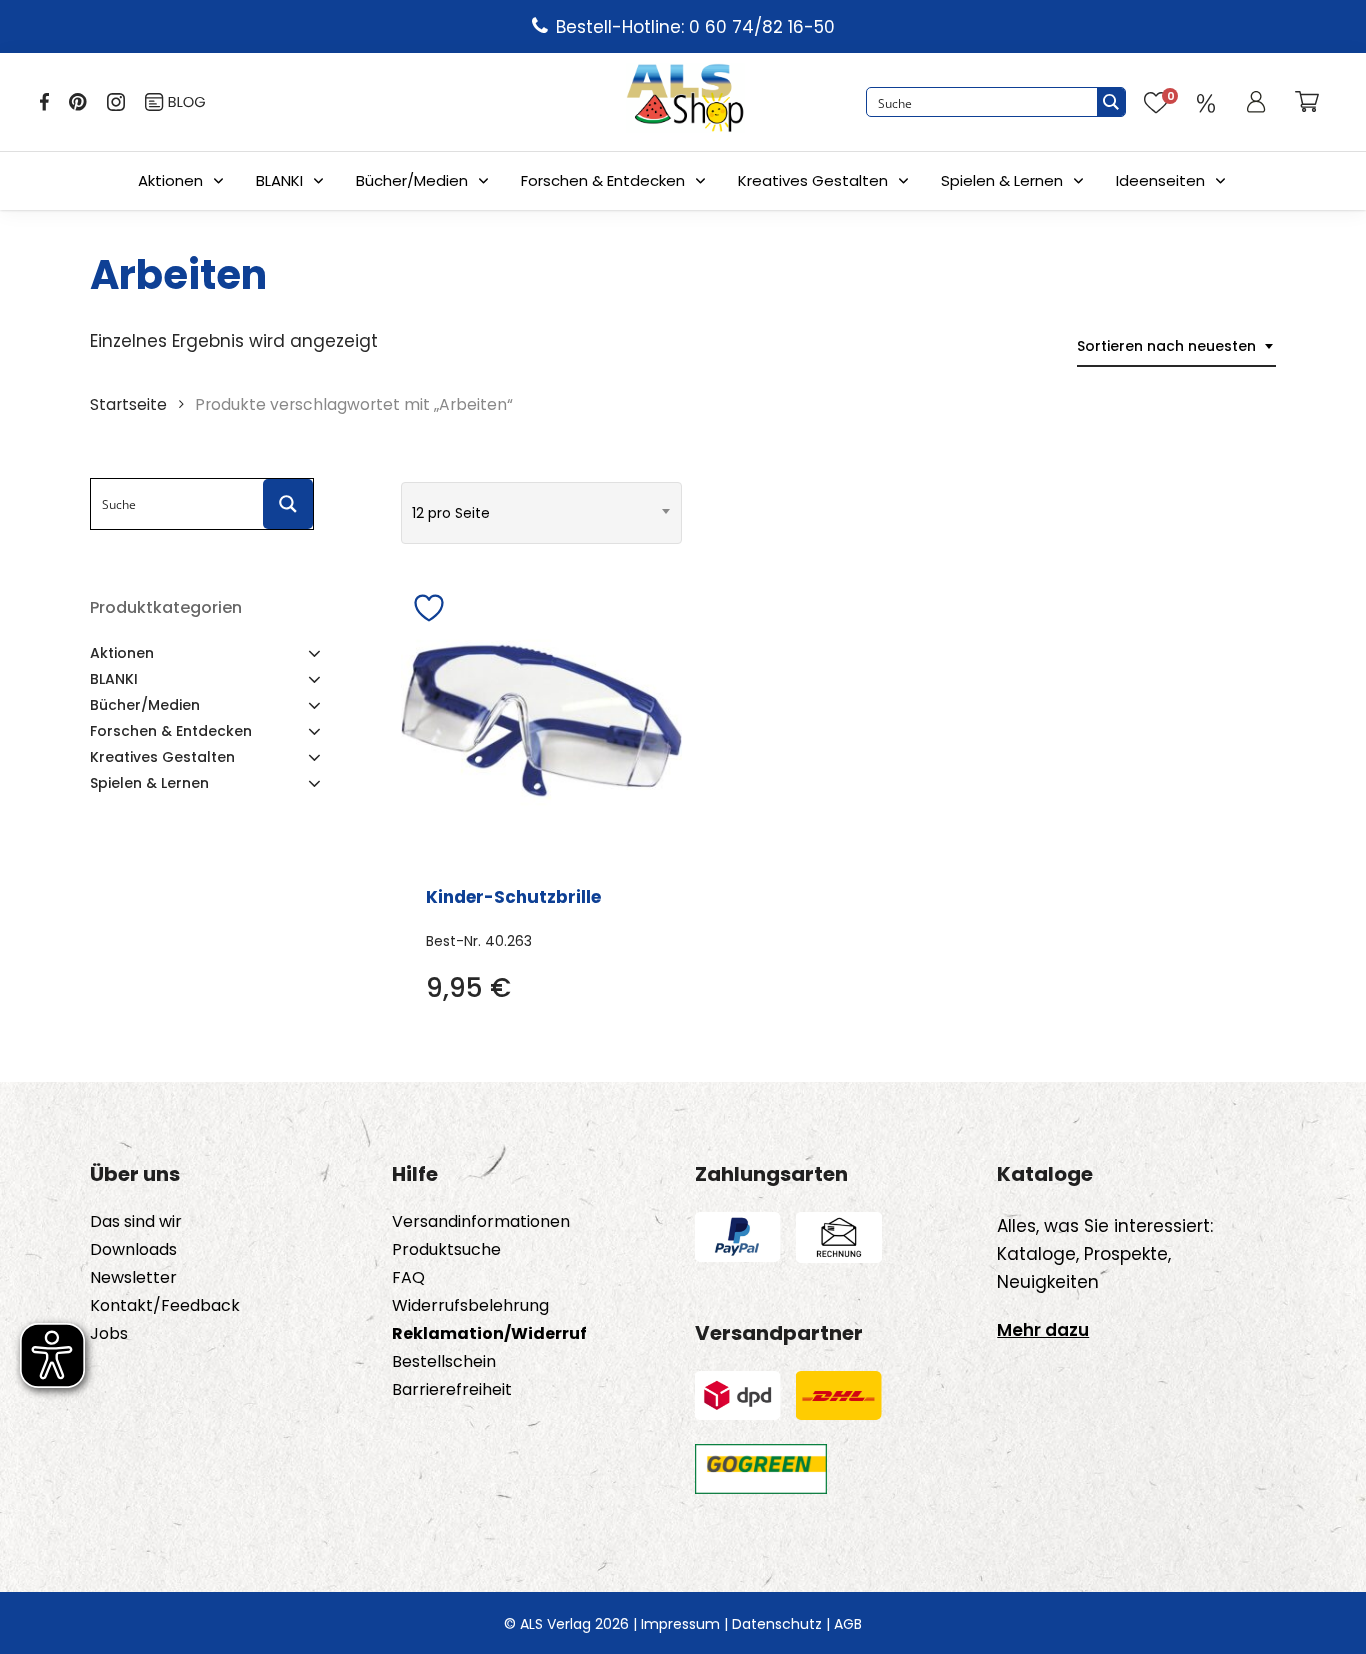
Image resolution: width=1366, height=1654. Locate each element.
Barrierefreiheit (452, 1390)
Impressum (680, 1624)
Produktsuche (446, 1250)
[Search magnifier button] (1111, 102)
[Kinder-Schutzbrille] (541, 720)
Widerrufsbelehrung (470, 1306)
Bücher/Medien (412, 180)
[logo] (685, 102)
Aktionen (170, 180)
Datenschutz (777, 1624)
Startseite (128, 404)
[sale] (1206, 102)
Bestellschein (444, 1362)
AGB (848, 1624)
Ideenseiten (1160, 180)
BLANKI (279, 180)
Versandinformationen (481, 1222)
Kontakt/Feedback (165, 1306)
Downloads (133, 1250)
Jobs (109, 1334)
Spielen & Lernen (1002, 180)
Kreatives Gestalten (813, 180)
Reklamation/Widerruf (489, 1334)
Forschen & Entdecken (603, 180)
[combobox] (1176, 346)
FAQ (408, 1278)
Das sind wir (136, 1222)
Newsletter (133, 1278)
